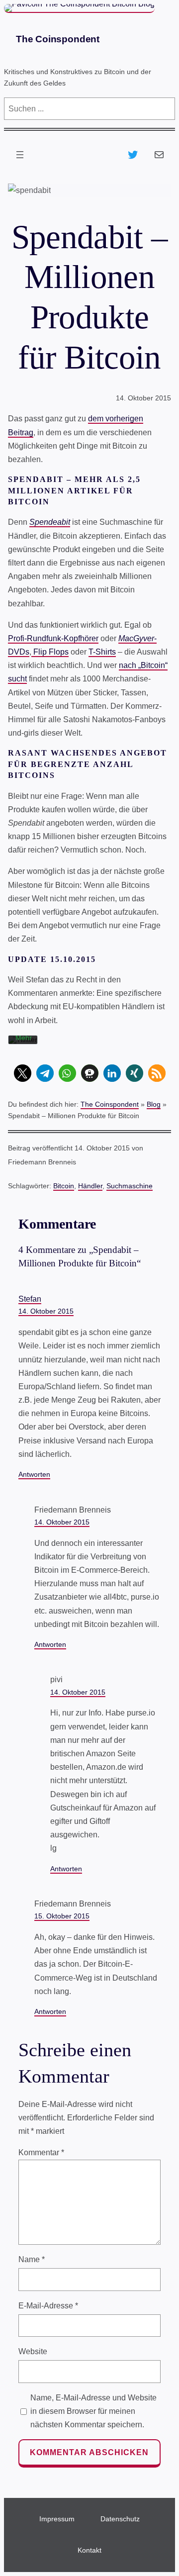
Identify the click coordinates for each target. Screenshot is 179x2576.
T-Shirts (102, 652)
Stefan (30, 1299)
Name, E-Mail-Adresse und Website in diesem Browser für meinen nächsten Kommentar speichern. (93, 2411)
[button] (23, 1073)
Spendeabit (50, 522)
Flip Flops (50, 652)
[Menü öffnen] (20, 155)
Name (32, 2259)
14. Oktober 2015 (46, 1311)
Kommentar (41, 2152)
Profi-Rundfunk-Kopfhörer (53, 638)
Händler (90, 1186)
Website (33, 2351)
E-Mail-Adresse (48, 2306)
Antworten (34, 1474)
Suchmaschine (130, 1186)
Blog (154, 1104)
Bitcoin (64, 1186)
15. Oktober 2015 (62, 1916)
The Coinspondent (58, 39)
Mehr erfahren (29, 1042)
